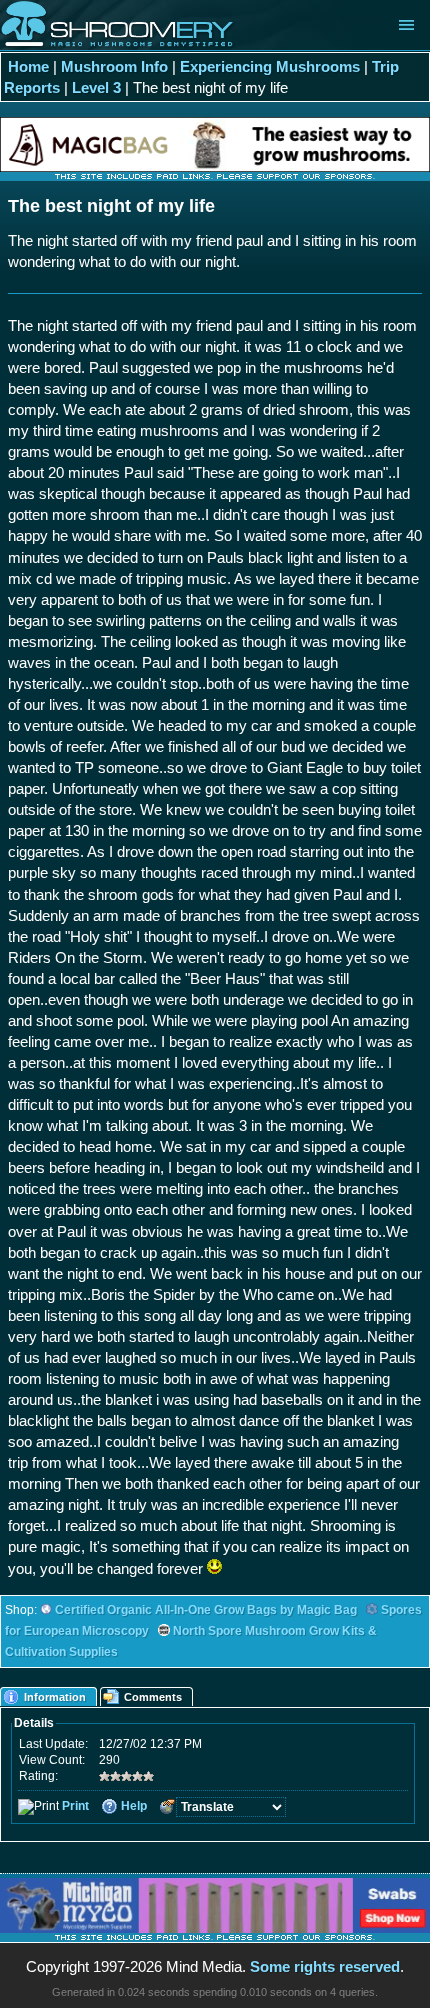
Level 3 (96, 87)
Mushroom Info (114, 66)
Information (55, 1697)
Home (28, 66)
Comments (153, 1697)
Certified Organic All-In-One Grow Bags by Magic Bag (206, 1610)
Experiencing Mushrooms (270, 66)
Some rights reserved (325, 1966)
